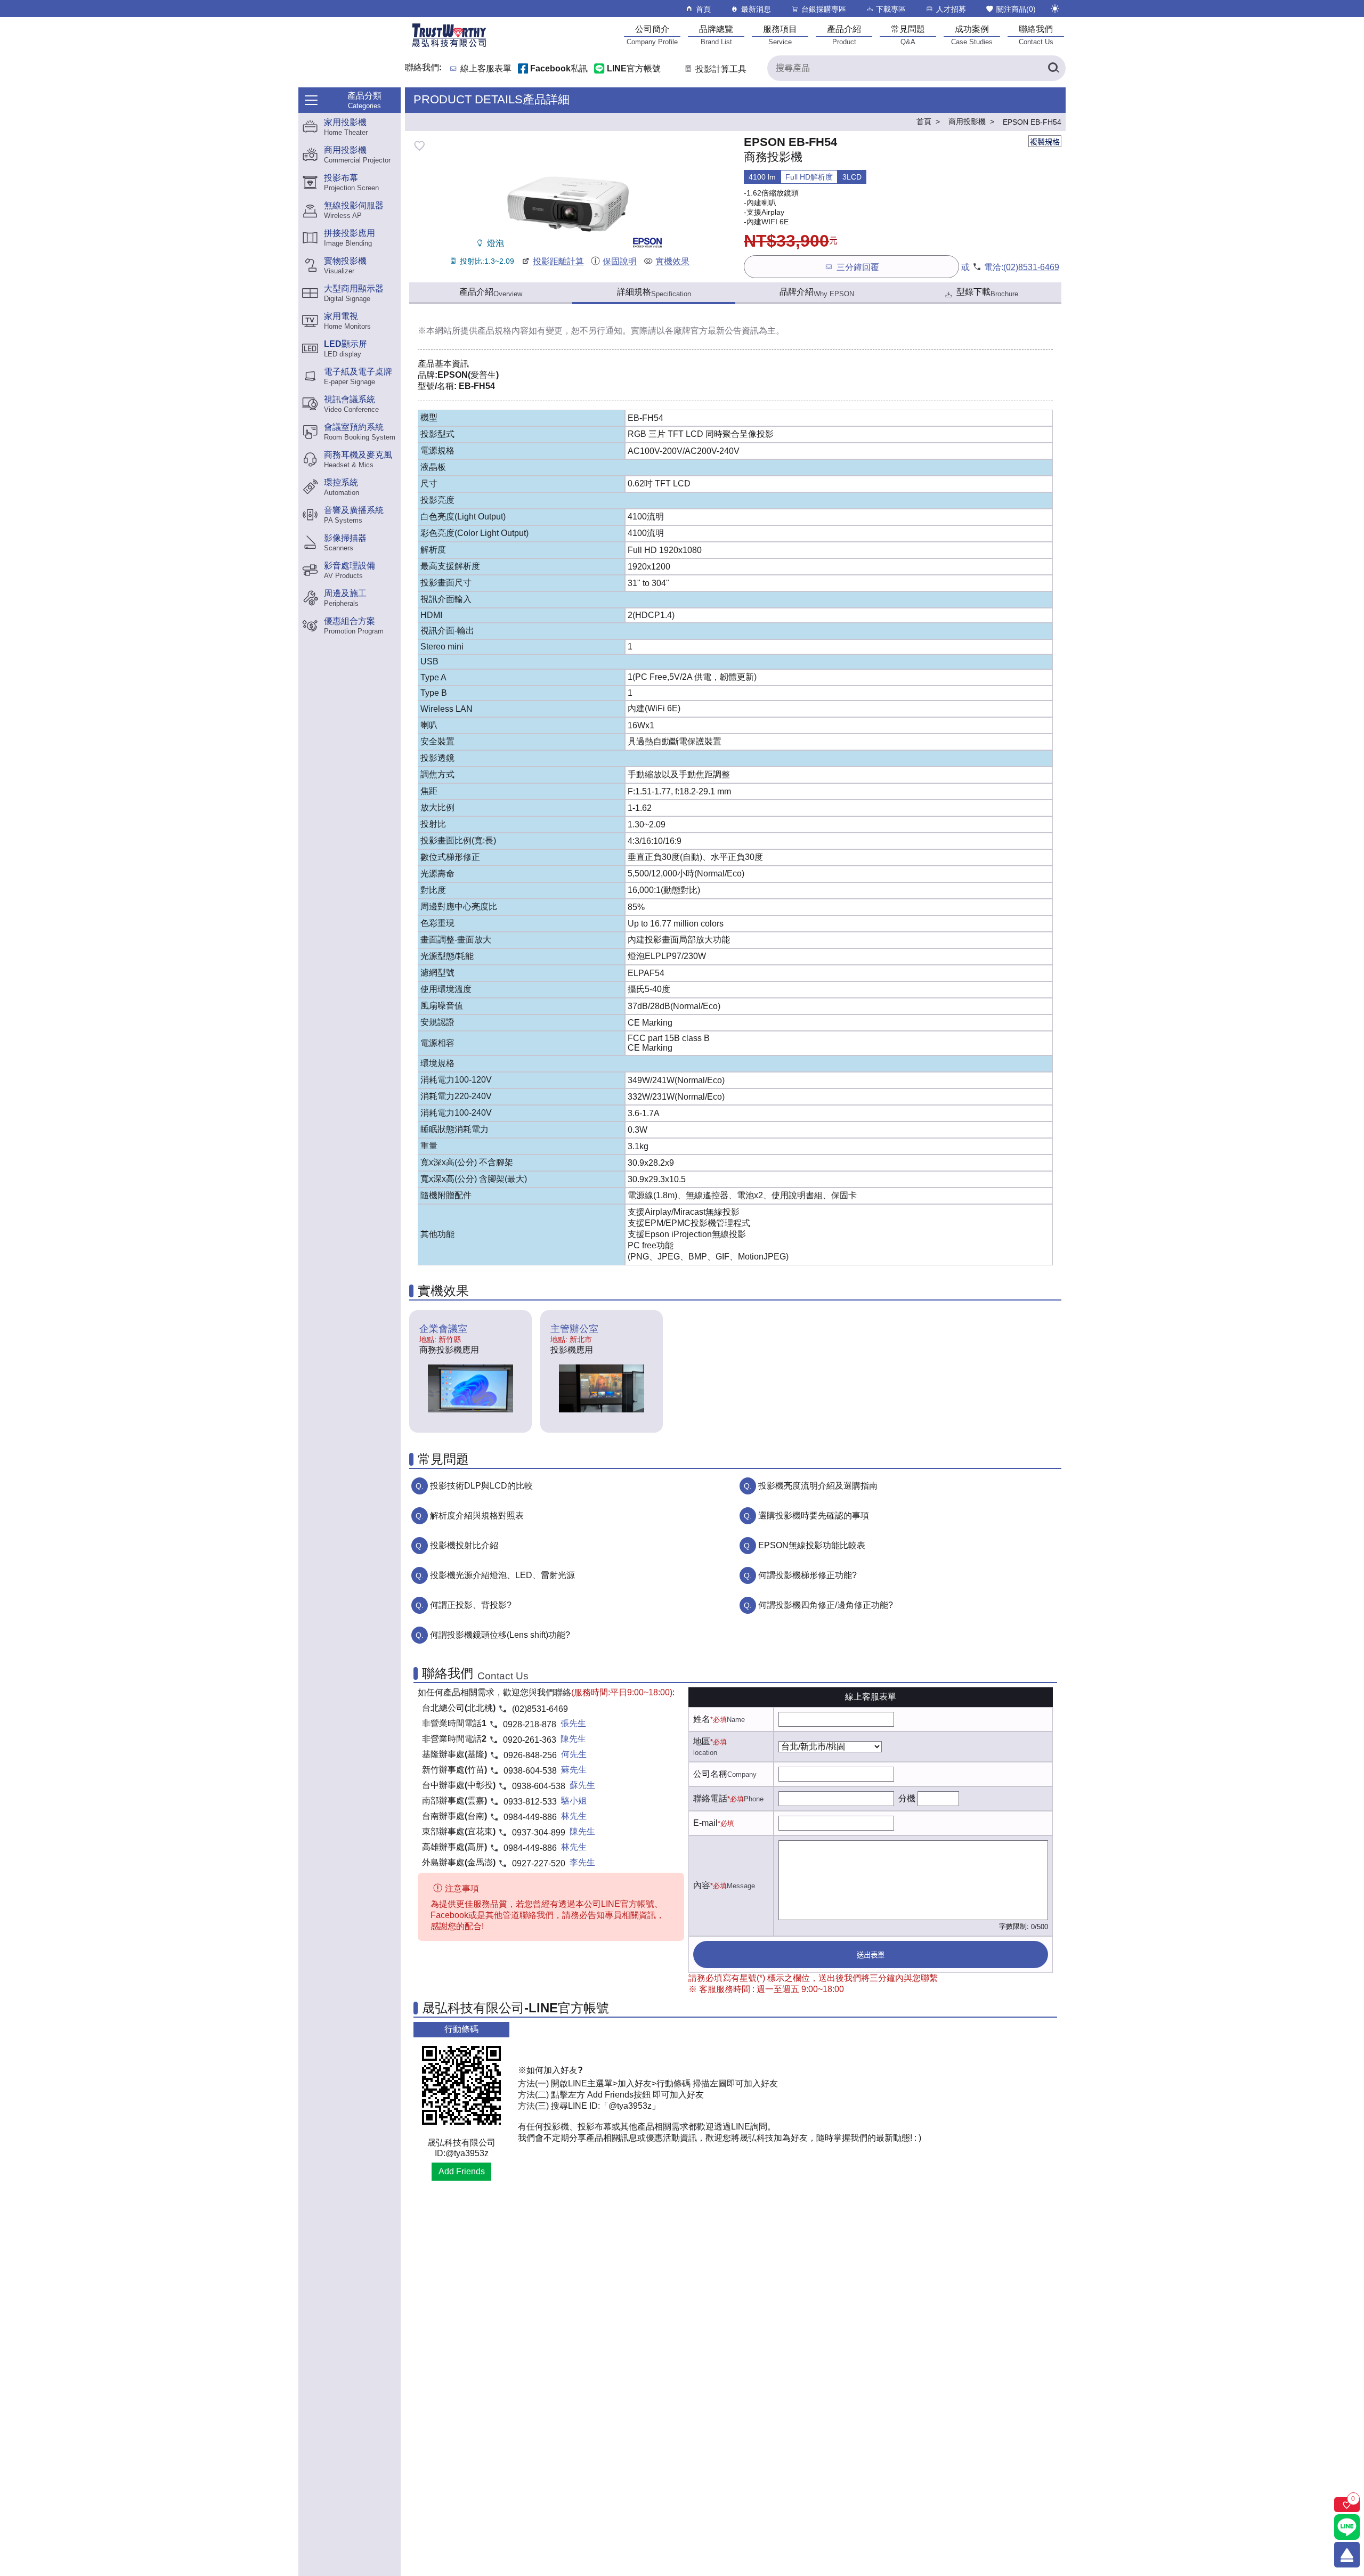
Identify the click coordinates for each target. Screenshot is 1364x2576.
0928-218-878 (530, 1724)
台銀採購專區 (824, 9)
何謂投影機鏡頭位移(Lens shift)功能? (500, 1635)
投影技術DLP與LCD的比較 (481, 1486)
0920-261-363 (530, 1740)
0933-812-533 (530, 1802)
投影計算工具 (721, 69)
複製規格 (1045, 142)
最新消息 (756, 9)
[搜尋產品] (1053, 68)
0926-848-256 (530, 1755)
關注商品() (1016, 9)
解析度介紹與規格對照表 (477, 1515)
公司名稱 (710, 1774)
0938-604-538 (530, 1771)
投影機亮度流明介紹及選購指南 (818, 1486)
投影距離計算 (558, 261)
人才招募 (951, 9)
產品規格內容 (503, 331)
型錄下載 (987, 292)
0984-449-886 (530, 1817)
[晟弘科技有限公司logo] (449, 46)
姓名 (702, 1719)
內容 (702, 1885)
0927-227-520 (539, 1863)
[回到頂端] (1347, 2555)
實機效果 (672, 261)
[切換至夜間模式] (1055, 9)
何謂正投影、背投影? (471, 1605)
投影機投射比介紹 (464, 1545)
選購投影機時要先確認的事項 (814, 1515)
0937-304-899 (539, 1833)
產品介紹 (491, 292)
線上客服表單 (486, 69)
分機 (907, 1798)
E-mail (705, 1823)
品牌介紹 (817, 292)
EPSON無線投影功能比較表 (812, 1545)
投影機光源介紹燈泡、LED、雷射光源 (502, 1575)
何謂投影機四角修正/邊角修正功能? (826, 1605)
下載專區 (891, 9)
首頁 (703, 9)
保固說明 (620, 261)
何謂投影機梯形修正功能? (807, 1575)
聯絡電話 (710, 1798)
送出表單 (871, 1955)
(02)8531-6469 (1031, 267)
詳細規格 (654, 292)
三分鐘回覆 (858, 267)
